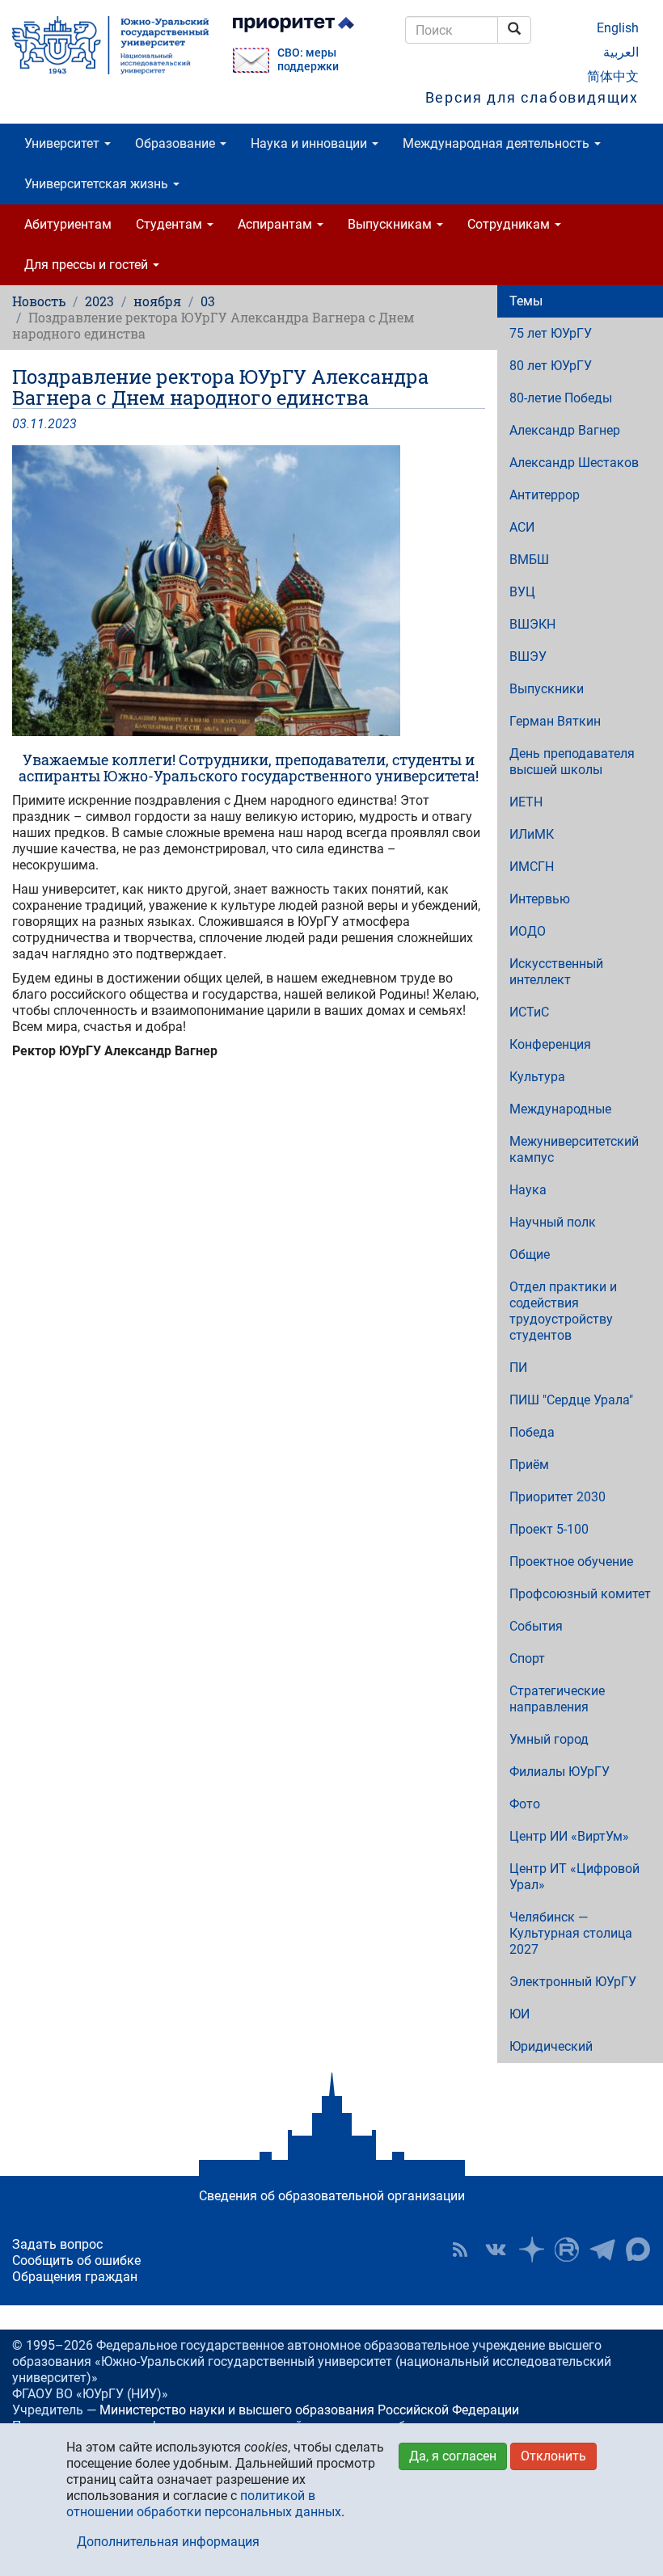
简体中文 (613, 76)
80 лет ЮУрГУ (551, 366)
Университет (63, 143)
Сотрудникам (510, 224)
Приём (529, 1465)
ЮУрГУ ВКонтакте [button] (496, 2250)
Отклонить (553, 2456)
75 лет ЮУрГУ (551, 333)
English (618, 28)
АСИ (522, 527)
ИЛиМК (532, 834)
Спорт (527, 1658)
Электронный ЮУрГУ (573, 1982)
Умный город (549, 1739)
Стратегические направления (557, 1699)
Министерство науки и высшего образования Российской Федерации (309, 2410)
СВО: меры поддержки (308, 60)
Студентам (171, 224)
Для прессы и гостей (88, 265)
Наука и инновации (310, 143)
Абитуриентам (68, 224)
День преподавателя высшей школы (572, 762)
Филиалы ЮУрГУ (560, 1772)
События (536, 1626)
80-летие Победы (561, 398)
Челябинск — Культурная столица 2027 (571, 1933)
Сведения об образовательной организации (332, 2196)
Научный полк (553, 1222)
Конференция (550, 1044)
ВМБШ (529, 560)
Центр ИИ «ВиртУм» (569, 1836)
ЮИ (519, 2014)
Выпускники (547, 689)
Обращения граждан (75, 2277)
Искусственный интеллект (556, 972)
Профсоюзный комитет (580, 1594)
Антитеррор (545, 495)
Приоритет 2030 (557, 1497)
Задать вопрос (57, 2244)
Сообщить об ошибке (76, 2260)
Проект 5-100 (549, 1529)
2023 (99, 301)
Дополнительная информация (168, 2542)
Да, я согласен (453, 2456)
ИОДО (528, 931)
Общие (530, 1254)
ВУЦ (522, 592)
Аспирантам (277, 224)
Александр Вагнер (565, 430)
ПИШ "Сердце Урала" (571, 1400)
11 (37, 424)
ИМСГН (532, 867)
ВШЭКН (532, 624)
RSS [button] (460, 2250)
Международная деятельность (498, 143)
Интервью (540, 899)
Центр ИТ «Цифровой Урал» (574, 1877)
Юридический (551, 2046)
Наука (528, 1190)
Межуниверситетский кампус (574, 1149)
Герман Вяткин (555, 721)
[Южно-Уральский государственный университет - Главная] (110, 45)
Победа (532, 1432)
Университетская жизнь (98, 184)
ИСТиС (529, 1012)
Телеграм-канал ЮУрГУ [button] (602, 2250)
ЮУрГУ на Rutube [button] (567, 2250)
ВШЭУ (528, 657)
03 (208, 301)
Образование (177, 143)
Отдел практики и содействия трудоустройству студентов (563, 1311)
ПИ (518, 1368)
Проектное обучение (571, 1562)
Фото (525, 1804)
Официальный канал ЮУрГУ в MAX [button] (638, 2250)
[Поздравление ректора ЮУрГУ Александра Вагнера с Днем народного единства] (249, 591)
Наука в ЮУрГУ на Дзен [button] (531, 2250)
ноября (157, 301)
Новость (39, 301)
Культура (537, 1077)
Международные (560, 1109)
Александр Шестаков (574, 463)
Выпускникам (391, 224)
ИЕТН (526, 802)
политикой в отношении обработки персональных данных (204, 2504)
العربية (621, 52)
